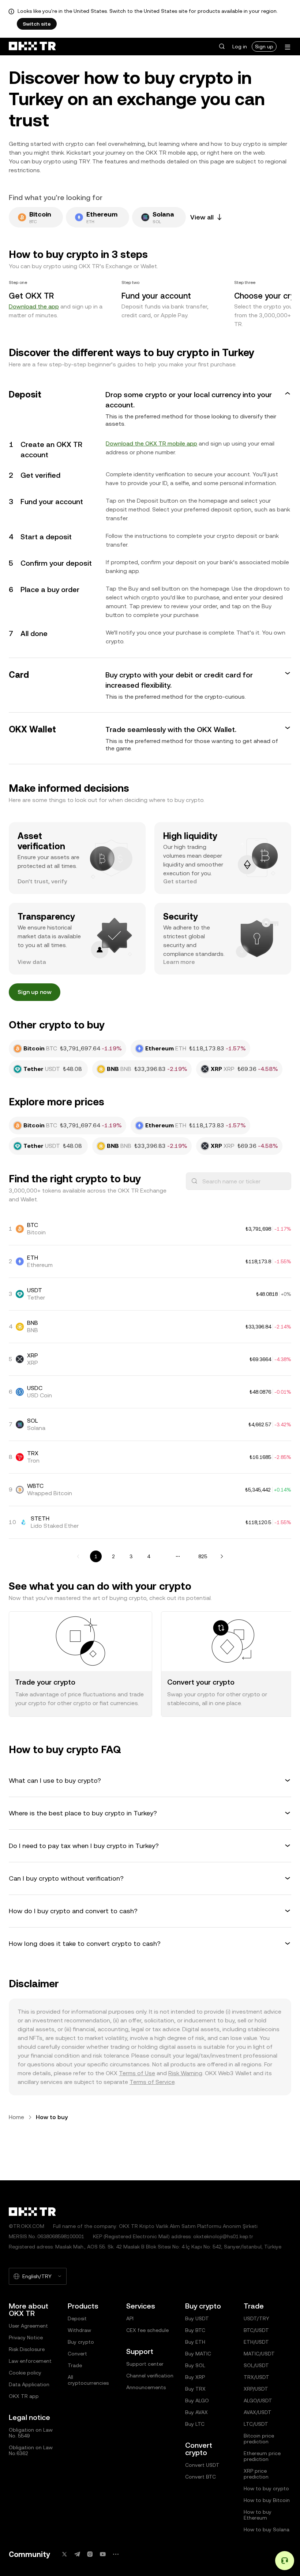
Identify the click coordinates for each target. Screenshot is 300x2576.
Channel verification (150, 2376)
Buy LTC (195, 2424)
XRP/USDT (256, 2389)
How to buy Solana (267, 2529)
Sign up (264, 47)
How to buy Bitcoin (267, 2500)
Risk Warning (185, 2073)
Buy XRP (195, 2377)
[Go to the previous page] (78, 1556)
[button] (222, 47)
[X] (64, 2554)
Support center (145, 2364)
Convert (77, 2354)
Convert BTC (200, 2477)
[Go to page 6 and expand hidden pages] (178, 1556)
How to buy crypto (266, 2488)
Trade (75, 2365)
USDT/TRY (256, 2318)
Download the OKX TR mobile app (151, 443)
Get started (180, 881)
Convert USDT (202, 2465)
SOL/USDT (256, 2365)
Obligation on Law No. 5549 (31, 2433)
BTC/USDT (256, 2330)
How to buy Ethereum (258, 2515)
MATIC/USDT (259, 2354)
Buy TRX (195, 2389)
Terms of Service (152, 2082)
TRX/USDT (256, 2377)
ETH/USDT (256, 2342)
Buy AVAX (196, 2412)
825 (203, 1556)
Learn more (179, 962)
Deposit (77, 2318)
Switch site (37, 24)
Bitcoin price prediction (259, 2439)
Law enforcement (30, 2361)
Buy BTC (195, 2330)
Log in (240, 47)
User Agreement (28, 2326)
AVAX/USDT (258, 2412)
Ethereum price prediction (262, 2456)
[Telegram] (77, 2554)
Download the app (34, 306)
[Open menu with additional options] (288, 47)
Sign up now (35, 992)
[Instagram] (90, 2554)
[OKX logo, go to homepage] (32, 47)
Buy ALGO (197, 2401)
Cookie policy (25, 2373)
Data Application (29, 2384)
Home (16, 2117)
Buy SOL (195, 2365)
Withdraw (79, 2330)
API (130, 2318)
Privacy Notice (26, 2337)
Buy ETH (195, 2342)
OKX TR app (24, 2396)
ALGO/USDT (258, 2401)
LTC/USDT (256, 2424)
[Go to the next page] (222, 1556)
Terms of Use (137, 2073)
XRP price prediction (256, 2474)
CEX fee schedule (147, 2330)
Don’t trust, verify (42, 881)
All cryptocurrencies (88, 2380)
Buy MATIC (198, 2354)
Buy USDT (197, 2318)
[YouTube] (103, 2554)
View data (32, 962)
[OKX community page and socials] (116, 2554)
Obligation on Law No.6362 (31, 2450)
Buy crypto (81, 2342)
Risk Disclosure (27, 2349)
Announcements (146, 2387)
